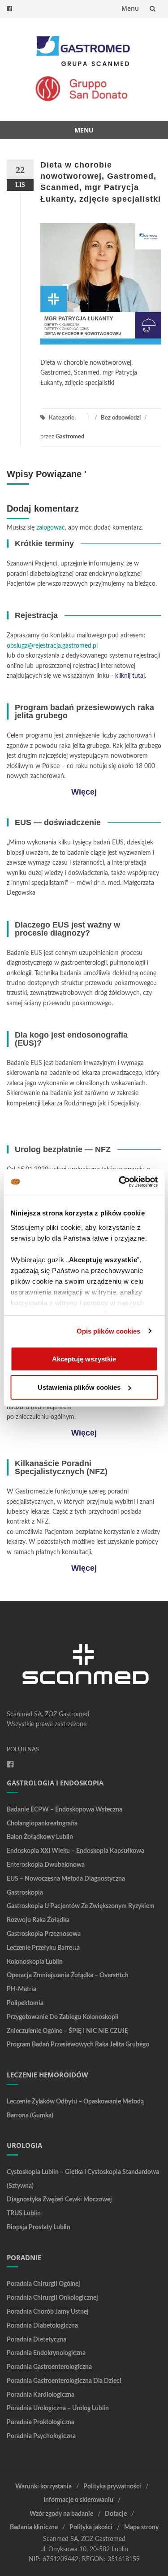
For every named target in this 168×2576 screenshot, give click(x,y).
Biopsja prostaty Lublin (39, 2227)
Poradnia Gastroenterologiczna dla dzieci (64, 2381)
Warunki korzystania (43, 2487)
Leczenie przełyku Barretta (43, 1948)
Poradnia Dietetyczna (37, 2340)
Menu (130, 8)
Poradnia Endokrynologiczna (46, 2353)
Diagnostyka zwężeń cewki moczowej (59, 2200)
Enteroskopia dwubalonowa (46, 1865)
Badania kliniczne (34, 2527)
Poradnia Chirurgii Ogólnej (43, 2284)
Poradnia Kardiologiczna (41, 2395)
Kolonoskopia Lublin (35, 1962)
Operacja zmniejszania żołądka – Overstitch (68, 1975)
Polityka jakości (91, 2527)
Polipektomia (25, 2003)
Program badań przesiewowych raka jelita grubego (78, 2045)
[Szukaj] (153, 9)
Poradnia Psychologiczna (41, 2436)
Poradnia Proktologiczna (41, 2422)
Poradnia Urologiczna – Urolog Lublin (58, 2408)
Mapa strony (141, 2527)
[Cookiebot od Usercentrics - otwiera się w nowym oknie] (120, 1182)
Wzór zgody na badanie (61, 2514)
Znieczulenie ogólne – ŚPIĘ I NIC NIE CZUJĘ (67, 2031)
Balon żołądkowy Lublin (40, 1837)
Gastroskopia (25, 1893)
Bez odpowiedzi (121, 418)
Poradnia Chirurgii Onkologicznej (52, 2298)
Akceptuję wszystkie (84, 1359)
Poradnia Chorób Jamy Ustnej (48, 2312)
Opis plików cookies (109, 1331)
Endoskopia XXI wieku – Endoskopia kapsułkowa (75, 1851)
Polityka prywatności (112, 2487)
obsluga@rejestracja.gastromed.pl (52, 646)
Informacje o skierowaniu (78, 2500)
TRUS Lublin (24, 2214)
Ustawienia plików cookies (79, 1387)
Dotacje (116, 2514)
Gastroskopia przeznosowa (44, 1934)
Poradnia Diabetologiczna (42, 2326)
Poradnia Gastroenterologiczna (49, 2367)
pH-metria (22, 1989)
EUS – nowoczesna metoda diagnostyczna (66, 1879)
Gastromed (70, 437)
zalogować (51, 528)
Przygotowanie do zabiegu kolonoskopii (63, 2017)
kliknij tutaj (130, 676)
